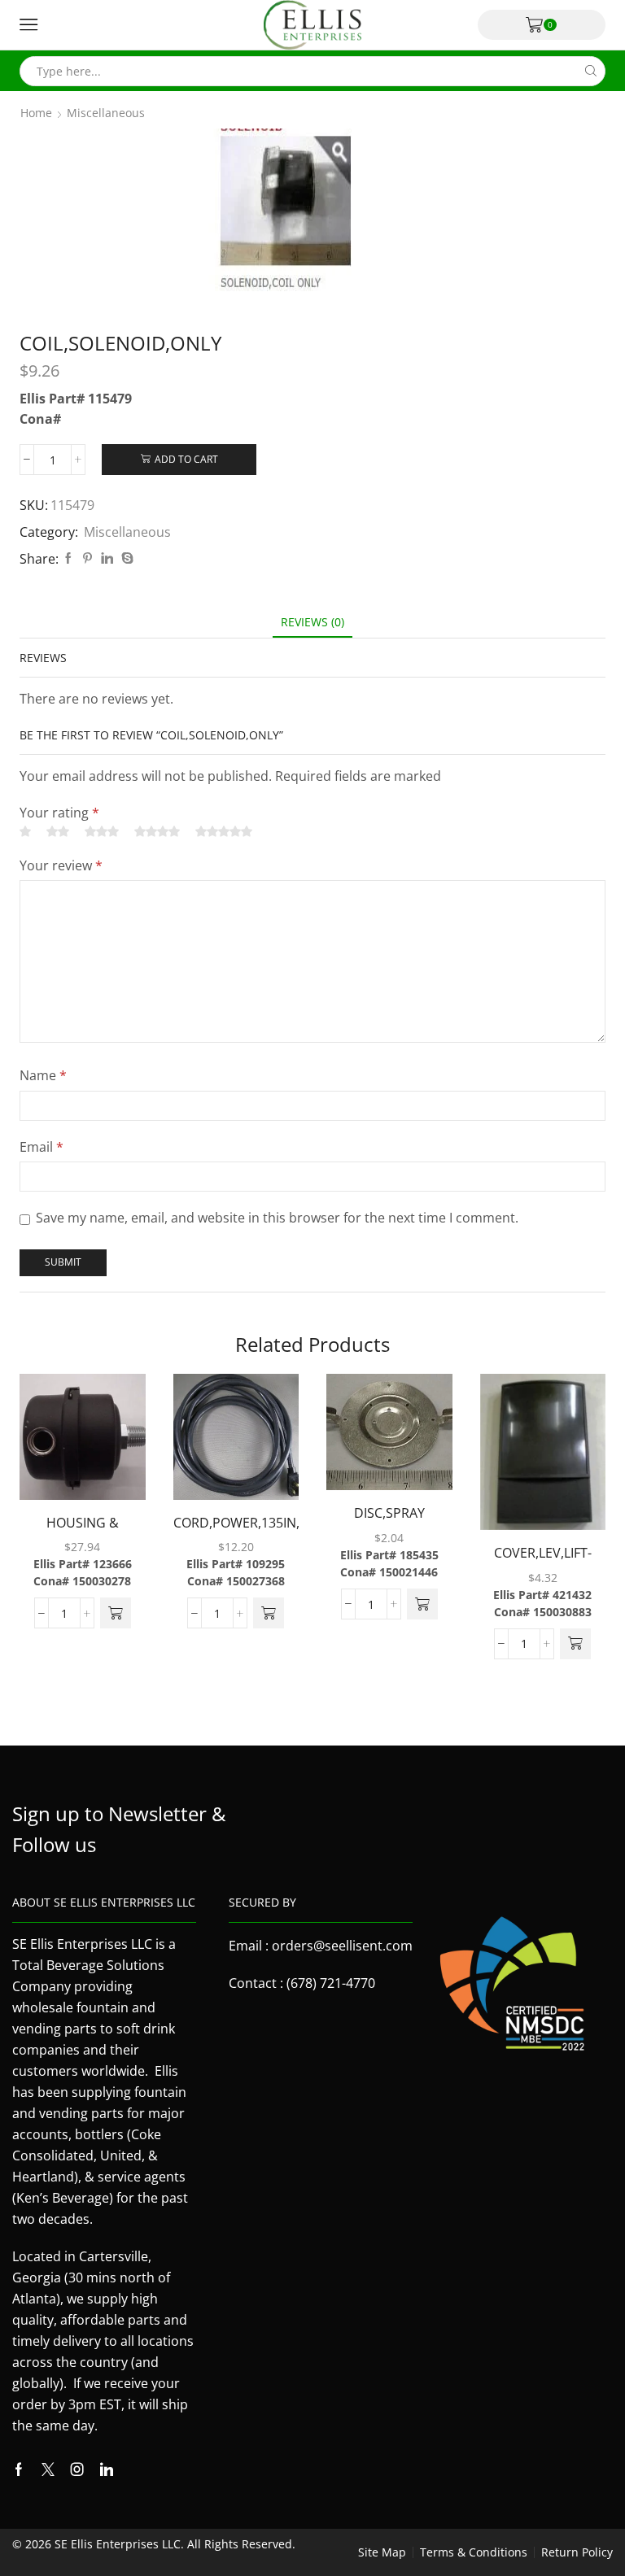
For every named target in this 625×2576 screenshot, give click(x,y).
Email (42, 1147)
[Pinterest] (87, 558)
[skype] (125, 558)
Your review (61, 865)
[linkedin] (107, 558)
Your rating (59, 813)
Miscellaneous (106, 113)
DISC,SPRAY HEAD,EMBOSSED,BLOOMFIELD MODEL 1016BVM (389, 1524)
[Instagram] (77, 2469)
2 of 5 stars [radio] (58, 831)
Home (36, 113)
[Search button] (590, 71)
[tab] (312, 622)
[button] (116, 1613)
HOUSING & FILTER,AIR (83, 1533)
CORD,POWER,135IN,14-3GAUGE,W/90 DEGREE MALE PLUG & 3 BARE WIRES (236, 1534)
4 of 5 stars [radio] (157, 831)
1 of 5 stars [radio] (25, 831)
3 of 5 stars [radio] (102, 831)
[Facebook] (68, 558)
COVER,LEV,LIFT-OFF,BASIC (543, 1563)
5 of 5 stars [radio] (224, 831)
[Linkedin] (107, 2469)
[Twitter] (48, 2469)
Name (43, 1075)
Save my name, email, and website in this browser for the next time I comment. (277, 1218)
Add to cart (186, 459)
